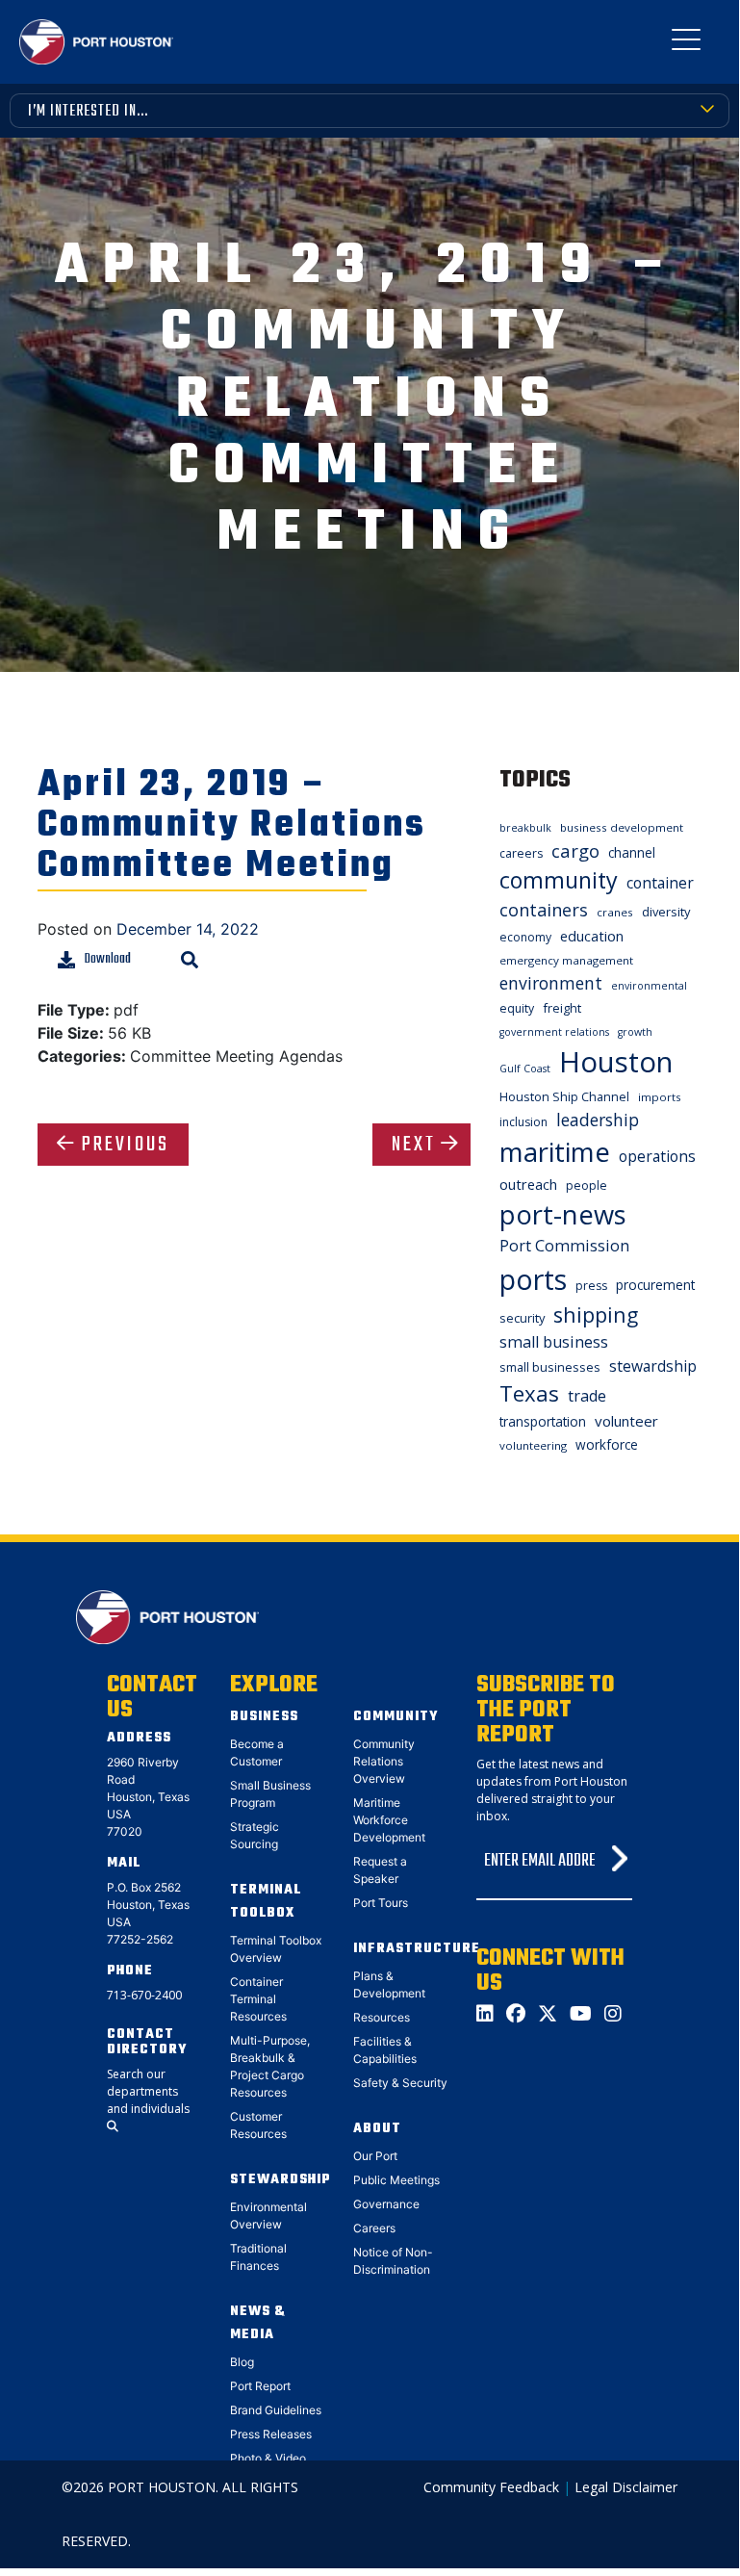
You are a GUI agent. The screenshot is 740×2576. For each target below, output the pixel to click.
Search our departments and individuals (148, 2091)
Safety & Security (400, 2083)
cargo (575, 850)
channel (632, 852)
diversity (666, 912)
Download (108, 959)
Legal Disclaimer (626, 2487)
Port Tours (381, 1903)
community (559, 880)
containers (544, 910)
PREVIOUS (126, 1145)
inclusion (523, 1122)
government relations (554, 1032)
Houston (616, 1062)
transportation (543, 1421)
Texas (529, 1393)
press (591, 1286)
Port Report (260, 2386)
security (522, 1318)
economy (525, 937)
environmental (649, 986)
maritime (555, 1152)
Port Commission (564, 1246)
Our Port (375, 2156)
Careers (374, 2228)
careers (521, 853)
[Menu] (686, 43)
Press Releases (271, 2434)
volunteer (626, 1421)
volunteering (533, 1445)
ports (533, 1279)
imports (660, 1097)
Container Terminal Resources (258, 1999)
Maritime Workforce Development (389, 1820)
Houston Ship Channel (564, 1096)
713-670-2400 (144, 1995)
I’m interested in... (88, 112)
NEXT (414, 1145)
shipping (596, 1314)
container (660, 883)
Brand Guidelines (276, 2410)
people (587, 1185)
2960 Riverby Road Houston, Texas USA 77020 (148, 1797)
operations (657, 1156)
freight (562, 1008)
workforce (607, 1444)
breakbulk (525, 828)
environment (551, 983)
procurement (655, 1285)
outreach (528, 1184)
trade (587, 1396)
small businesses (550, 1367)
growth (635, 1032)
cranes (615, 912)
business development (622, 827)
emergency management (566, 960)
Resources (382, 2017)
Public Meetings (396, 2180)
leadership (598, 1120)
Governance (386, 2204)
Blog (242, 2362)
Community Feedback (491, 2487)
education (592, 936)
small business (554, 1342)
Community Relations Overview (384, 1761)
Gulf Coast (525, 1069)
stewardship (653, 1366)
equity (517, 1008)
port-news (563, 1214)
